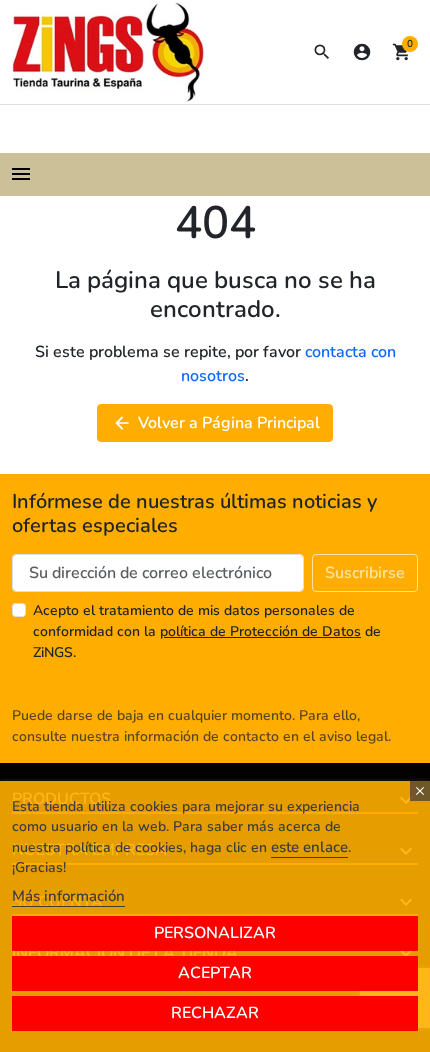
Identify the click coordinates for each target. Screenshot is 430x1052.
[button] (322, 52)
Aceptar (215, 973)
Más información (68, 896)
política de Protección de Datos (260, 631)
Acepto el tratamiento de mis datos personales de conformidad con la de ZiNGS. (207, 631)
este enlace (309, 847)
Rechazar (215, 1013)
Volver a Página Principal (216, 423)
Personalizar (215, 933)
